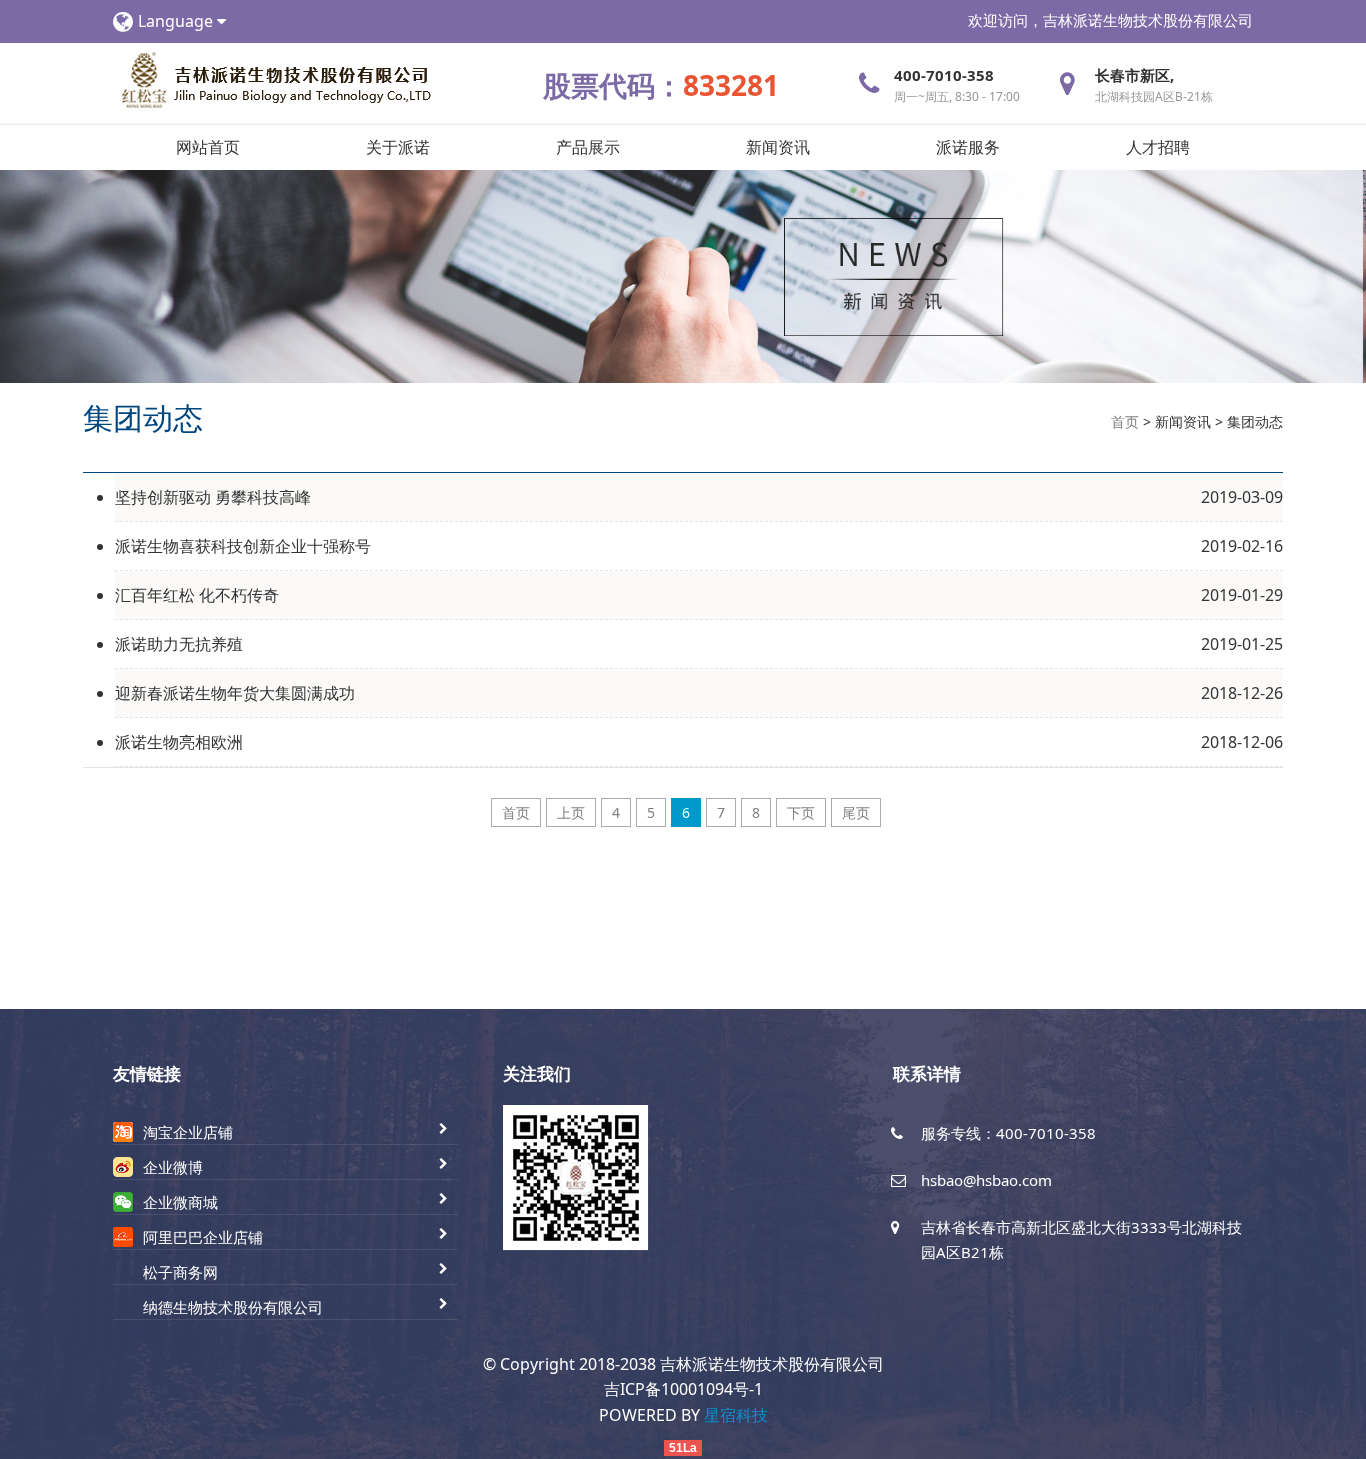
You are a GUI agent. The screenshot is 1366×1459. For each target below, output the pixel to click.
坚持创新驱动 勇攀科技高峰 (213, 497)
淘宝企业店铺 (188, 1132)
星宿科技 (736, 1415)
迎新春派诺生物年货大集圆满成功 (235, 693)
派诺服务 (968, 147)
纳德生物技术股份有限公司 (233, 1307)
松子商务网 (180, 1272)
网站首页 (208, 147)
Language (177, 21)
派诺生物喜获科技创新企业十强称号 (243, 546)
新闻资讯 (778, 147)
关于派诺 (398, 147)
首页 (1125, 421)
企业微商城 (180, 1202)
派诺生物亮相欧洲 (179, 742)
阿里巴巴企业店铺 (203, 1237)
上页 (571, 812)
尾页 (856, 812)
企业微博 (173, 1167)
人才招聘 (1158, 147)
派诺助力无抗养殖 (179, 644)
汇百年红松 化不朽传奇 (197, 595)
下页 (801, 812)
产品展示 (588, 147)
